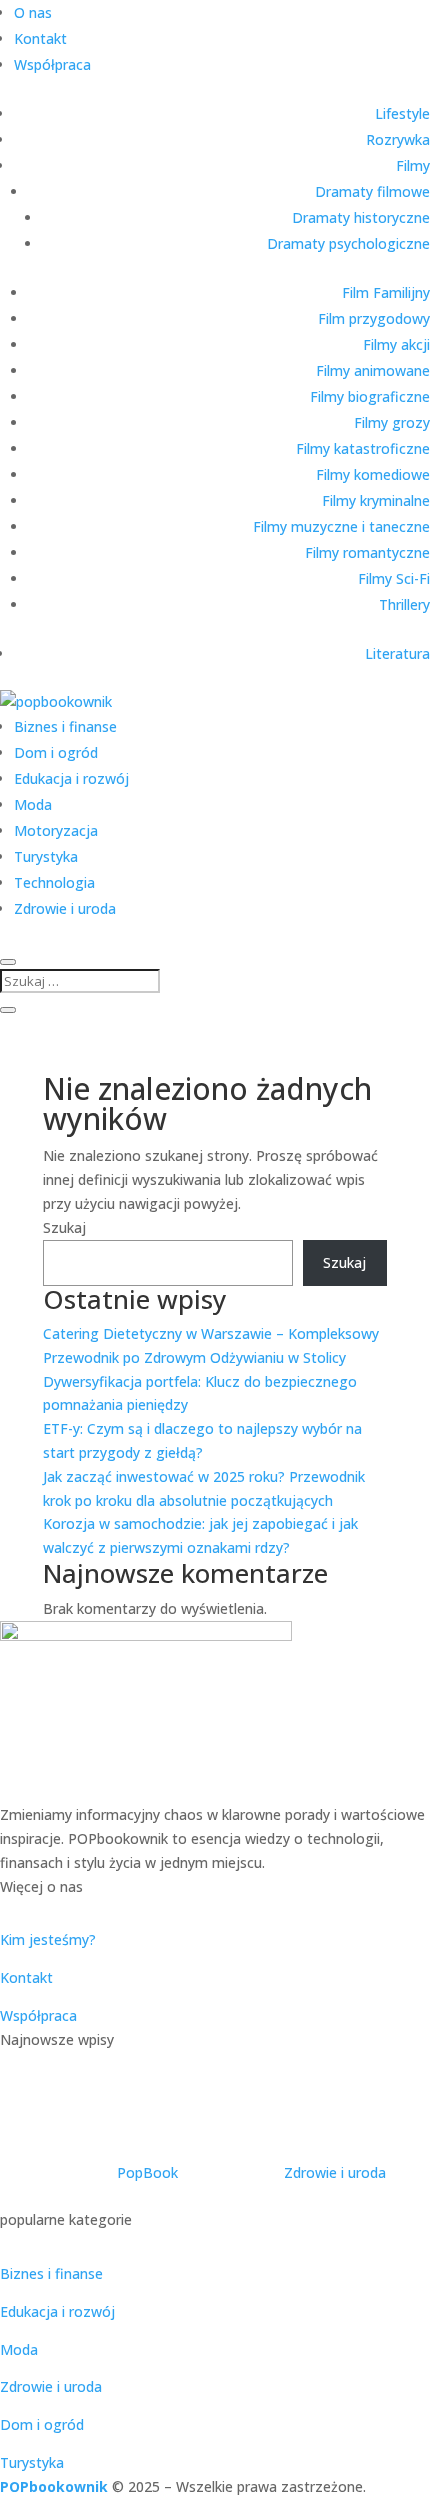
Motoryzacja (56, 830)
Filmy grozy (392, 422)
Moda (33, 804)
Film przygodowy (374, 318)
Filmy (413, 165)
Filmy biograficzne (370, 396)
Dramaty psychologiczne (348, 243)
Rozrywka (398, 139)
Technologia (54, 882)
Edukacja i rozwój (71, 778)
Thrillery (404, 604)
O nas (33, 12)
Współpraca (52, 64)
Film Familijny (386, 292)
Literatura (397, 653)
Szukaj (64, 1227)
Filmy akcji (396, 344)
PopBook (147, 2172)
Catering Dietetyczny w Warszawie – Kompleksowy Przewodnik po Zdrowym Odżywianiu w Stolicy (213, 2116)
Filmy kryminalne (376, 500)
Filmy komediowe (373, 474)
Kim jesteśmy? (48, 1939)
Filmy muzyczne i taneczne (341, 526)
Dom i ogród (56, 752)
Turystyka (46, 856)
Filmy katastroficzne (363, 448)
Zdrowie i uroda (65, 908)
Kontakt (40, 38)
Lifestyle (402, 113)
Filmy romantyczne (367, 552)
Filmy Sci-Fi (394, 578)
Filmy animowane (373, 370)
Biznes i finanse (65, 726)
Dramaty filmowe (372, 191)
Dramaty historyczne (361, 217)
